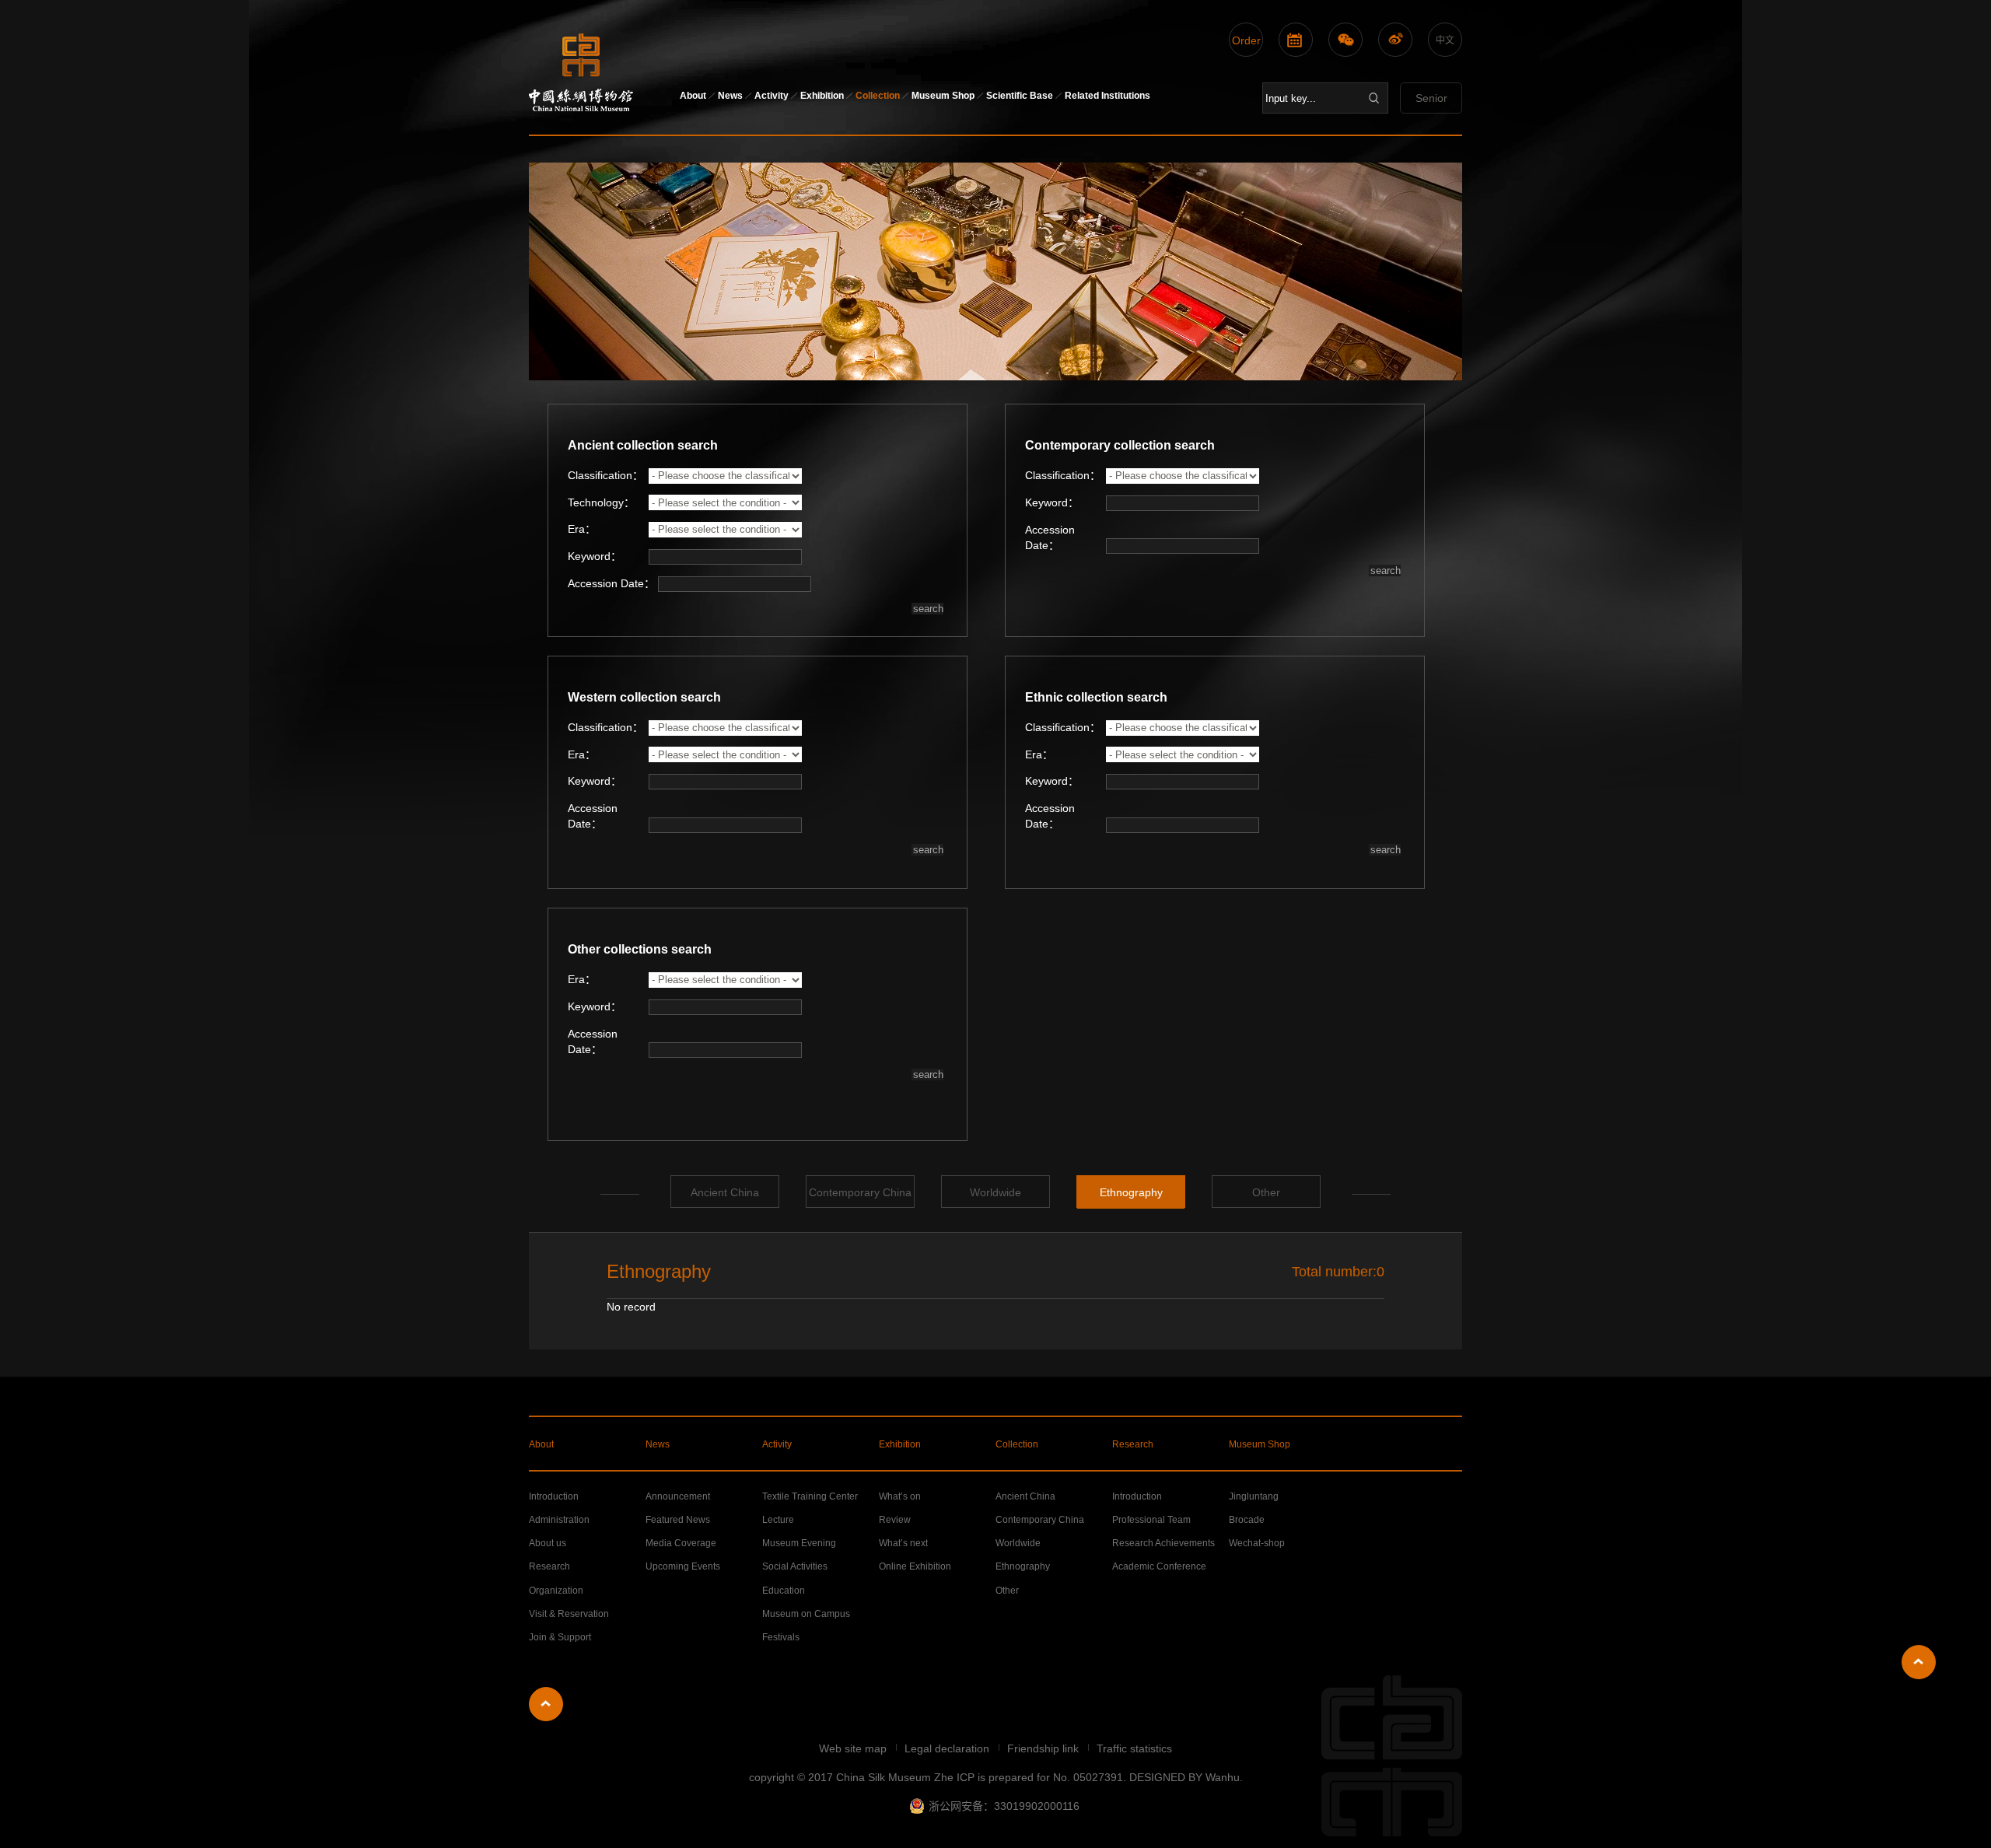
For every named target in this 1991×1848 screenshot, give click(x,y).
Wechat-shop (1257, 1543)
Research (1133, 1444)
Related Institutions (1107, 96)
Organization (556, 1591)
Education (784, 1591)
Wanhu (1223, 1777)
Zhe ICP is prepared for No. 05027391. (1030, 1777)
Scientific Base (1020, 96)
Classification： (605, 475)
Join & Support (560, 1637)
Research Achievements (1163, 1543)
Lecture (778, 1520)
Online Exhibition (915, 1566)
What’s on (900, 1496)
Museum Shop (943, 96)
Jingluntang (1254, 1496)
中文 (1445, 40)
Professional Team (1151, 1520)
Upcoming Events (683, 1566)
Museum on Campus (806, 1614)
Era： (582, 529)
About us (548, 1543)
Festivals (781, 1637)
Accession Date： (1050, 537)
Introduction (554, 1496)
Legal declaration (948, 1748)
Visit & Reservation (569, 1614)
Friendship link (1044, 1748)
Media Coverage (681, 1543)
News (730, 96)
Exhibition (822, 96)
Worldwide (995, 1192)
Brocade (1247, 1520)
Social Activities (795, 1566)
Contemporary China (860, 1192)
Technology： (601, 502)
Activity (772, 96)
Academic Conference (1159, 1566)
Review (895, 1520)
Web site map (854, 1748)
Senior (1431, 98)
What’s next (903, 1543)
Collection (878, 96)
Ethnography (1131, 1192)
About (693, 96)
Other (1266, 1192)
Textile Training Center (810, 1496)
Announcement (678, 1496)
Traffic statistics (1134, 1748)
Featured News (678, 1520)
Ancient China (725, 1192)
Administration (559, 1520)
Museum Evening (799, 1543)
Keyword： (595, 556)
